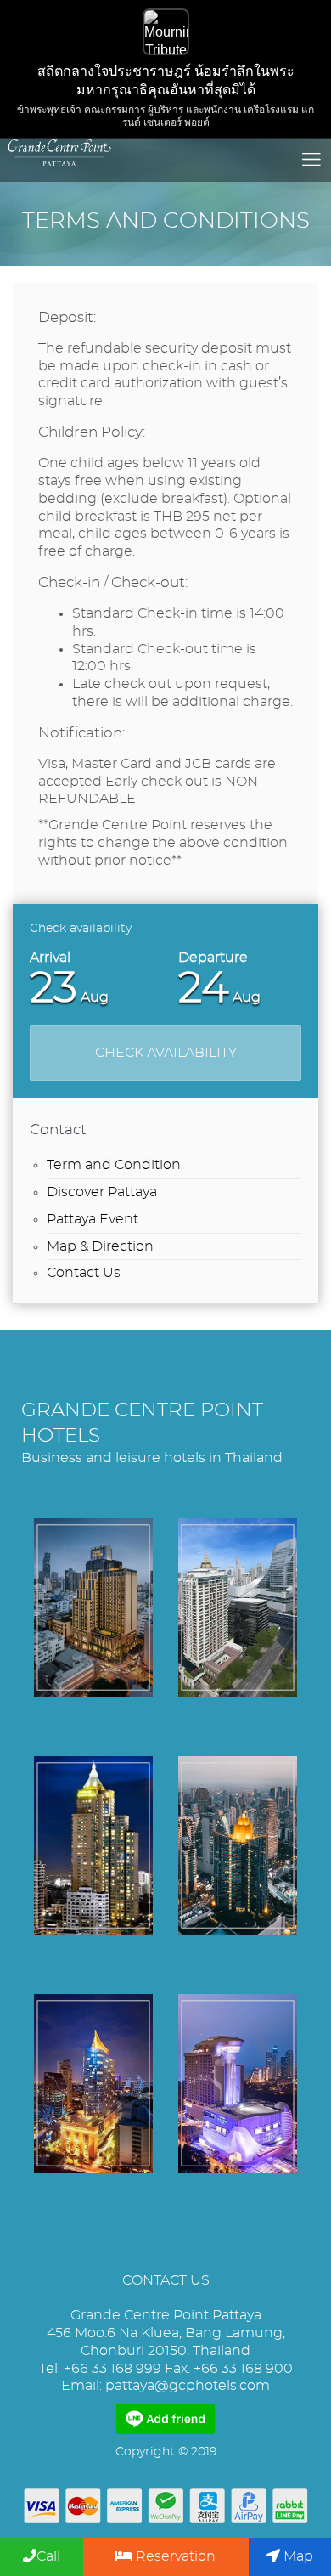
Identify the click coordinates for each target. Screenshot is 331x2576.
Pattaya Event (93, 1219)
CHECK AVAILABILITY (166, 1053)
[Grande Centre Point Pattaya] (165, 153)
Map (297, 2556)
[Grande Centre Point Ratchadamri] (93, 1845)
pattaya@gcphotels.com (188, 2386)
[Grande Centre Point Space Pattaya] (238, 2083)
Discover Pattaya (102, 1192)
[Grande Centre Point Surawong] (93, 1607)
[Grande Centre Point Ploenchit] (238, 1607)
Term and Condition (114, 1165)
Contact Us (84, 1273)
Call (48, 2556)
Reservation (174, 2556)
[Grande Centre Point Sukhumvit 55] (93, 2083)
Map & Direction (100, 1246)
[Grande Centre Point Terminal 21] (238, 1845)
